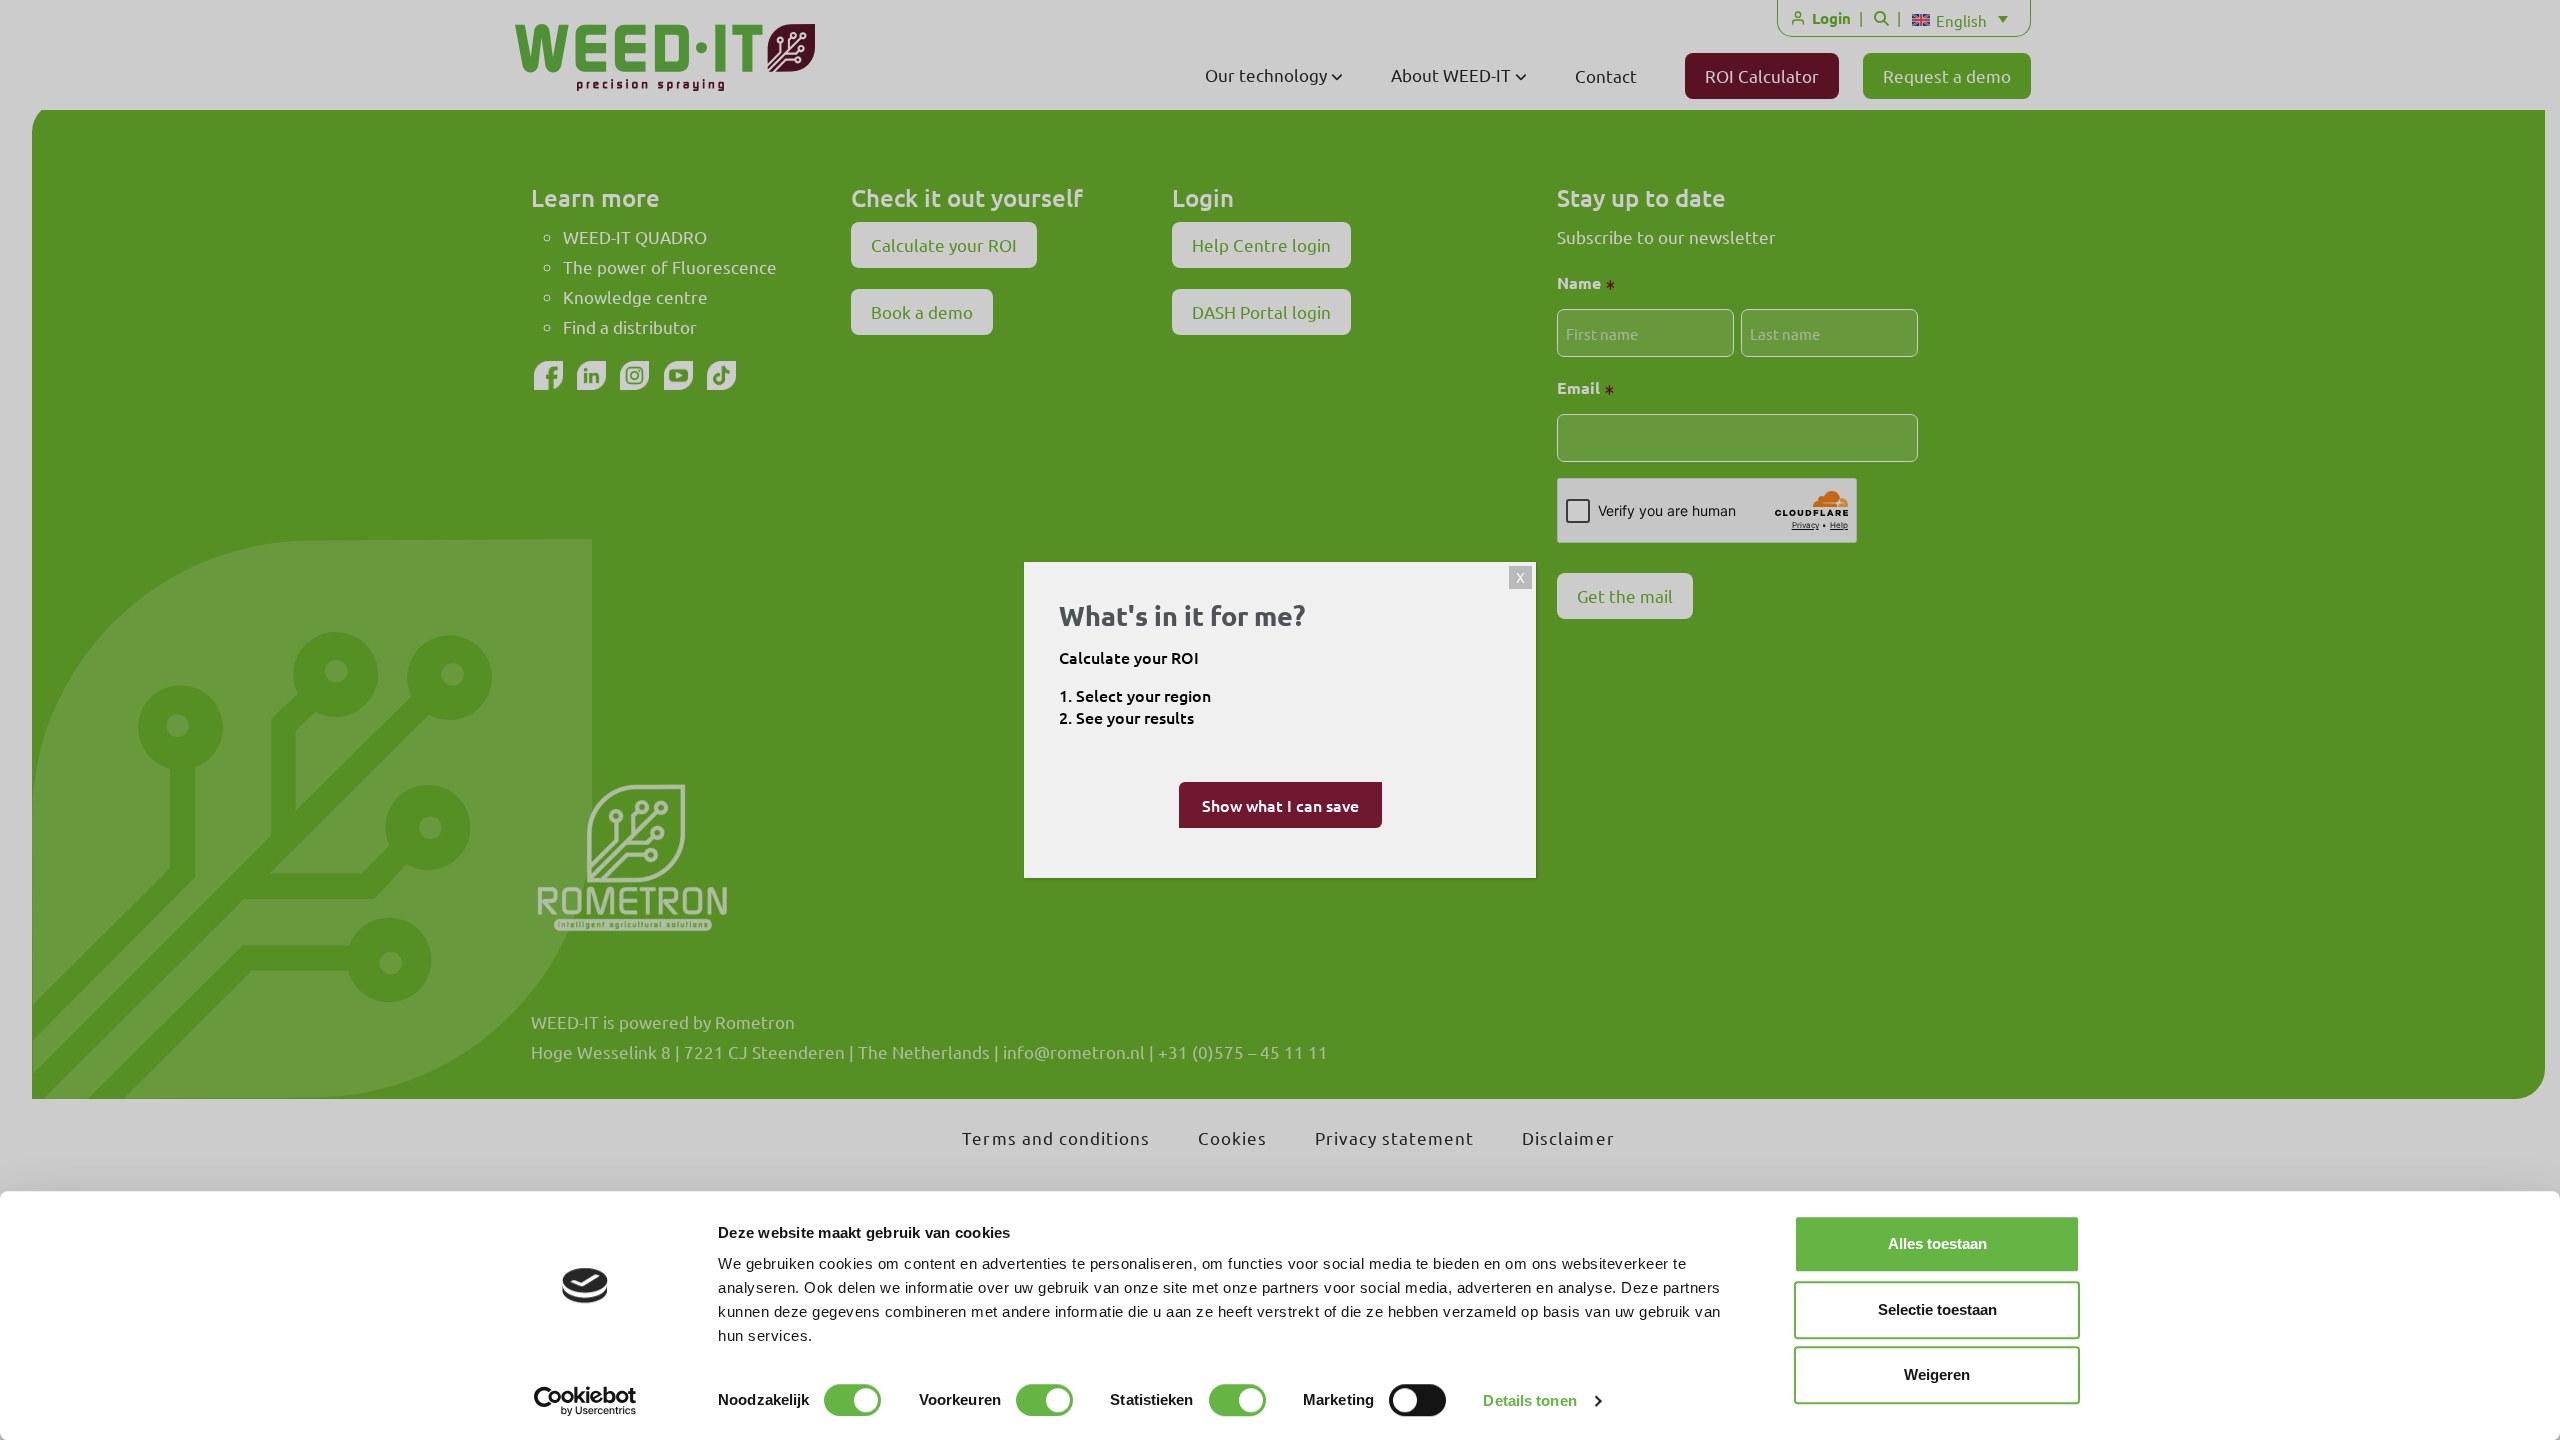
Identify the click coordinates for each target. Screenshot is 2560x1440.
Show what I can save (1280, 805)
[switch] (1044, 1400)
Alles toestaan (1937, 1243)
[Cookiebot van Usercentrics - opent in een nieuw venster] (585, 1401)
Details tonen (1529, 1400)
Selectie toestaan (1937, 1309)
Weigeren (1937, 1374)
